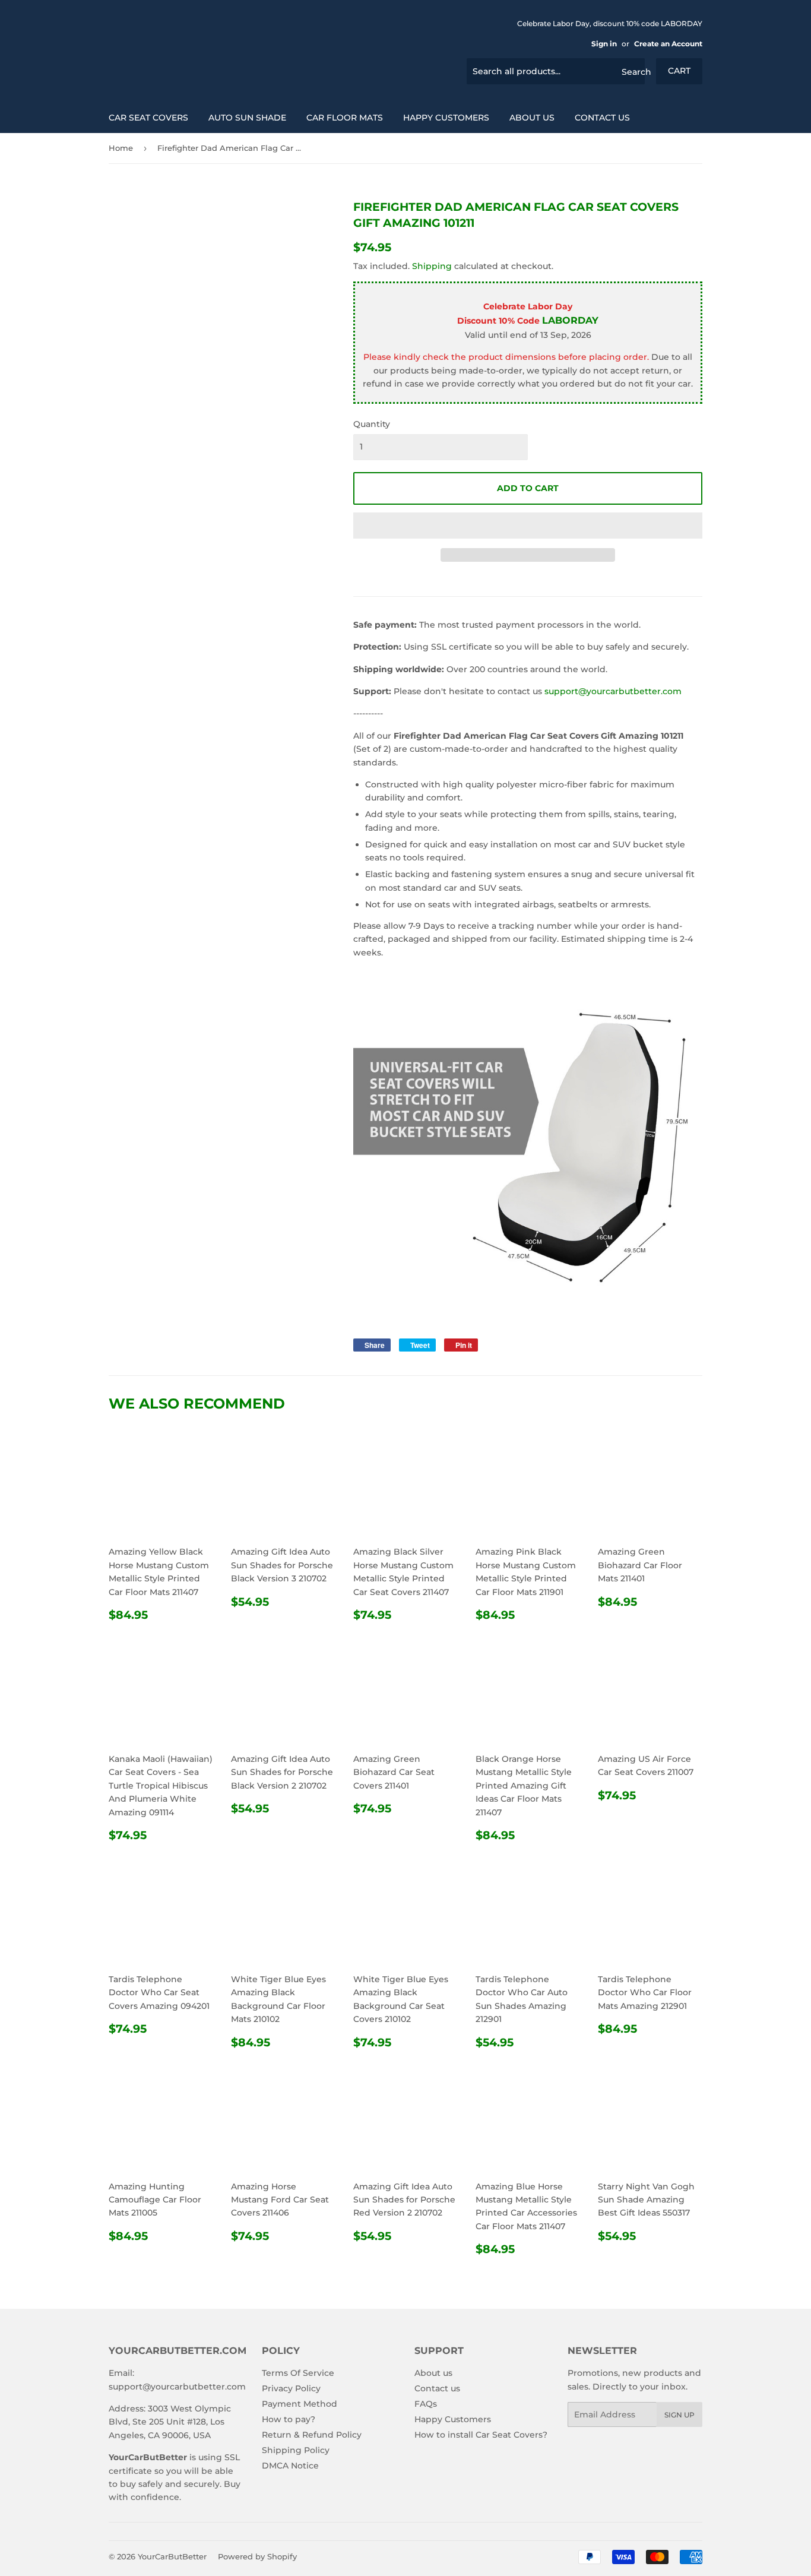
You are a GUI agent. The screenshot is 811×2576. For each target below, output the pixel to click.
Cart (679, 71)
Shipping (432, 266)
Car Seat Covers (148, 118)
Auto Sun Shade (247, 118)
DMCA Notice (290, 2466)
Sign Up (679, 2415)
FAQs (426, 2404)
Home (121, 148)
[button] (528, 526)
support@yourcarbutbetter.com (613, 691)
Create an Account (668, 44)
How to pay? (289, 2419)
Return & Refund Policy (312, 2435)
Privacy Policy (291, 2388)
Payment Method (300, 2404)
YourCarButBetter (172, 2556)
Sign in (604, 44)
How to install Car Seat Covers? (481, 2435)
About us (532, 118)
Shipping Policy (296, 2450)
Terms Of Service (298, 2373)
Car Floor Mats (345, 118)
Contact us (602, 118)
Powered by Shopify (257, 2556)
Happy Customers (446, 118)
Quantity (372, 424)
